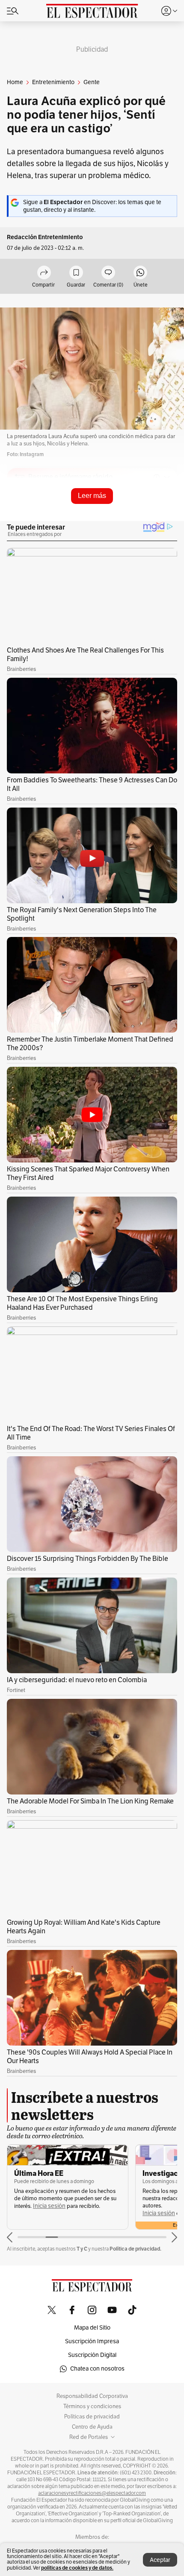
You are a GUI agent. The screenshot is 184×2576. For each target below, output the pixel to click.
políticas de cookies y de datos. (77, 2568)
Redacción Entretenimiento (45, 237)
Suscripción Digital (92, 2355)
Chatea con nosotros (97, 2369)
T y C (82, 2249)
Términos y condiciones (92, 2406)
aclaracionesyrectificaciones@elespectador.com (92, 2493)
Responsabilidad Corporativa (92, 2396)
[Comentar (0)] (108, 273)
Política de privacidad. (135, 2249)
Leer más (92, 496)
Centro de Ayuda (92, 2427)
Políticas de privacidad (92, 2417)
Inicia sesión (49, 2206)
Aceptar (160, 2560)
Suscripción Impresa (92, 2341)
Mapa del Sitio (92, 2328)
